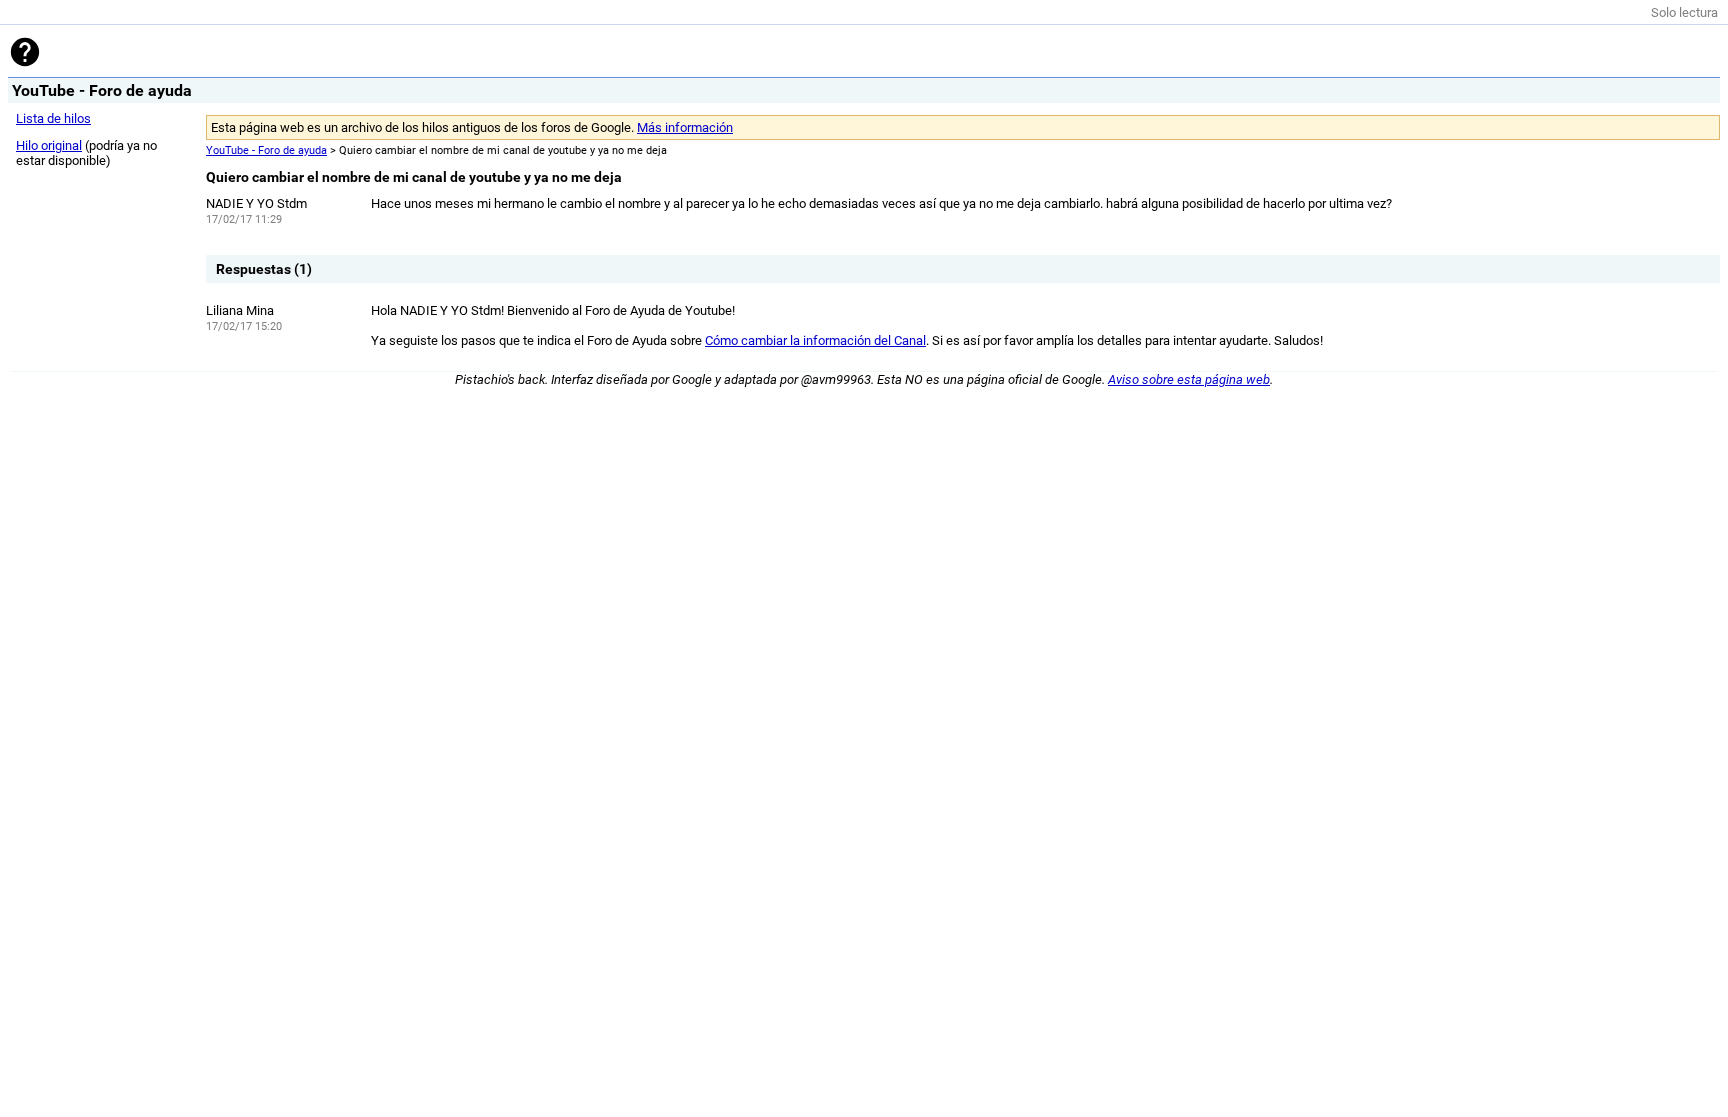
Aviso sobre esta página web (1189, 379)
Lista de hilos (53, 118)
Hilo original (49, 145)
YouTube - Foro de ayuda (266, 150)
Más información (685, 127)
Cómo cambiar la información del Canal (815, 340)
